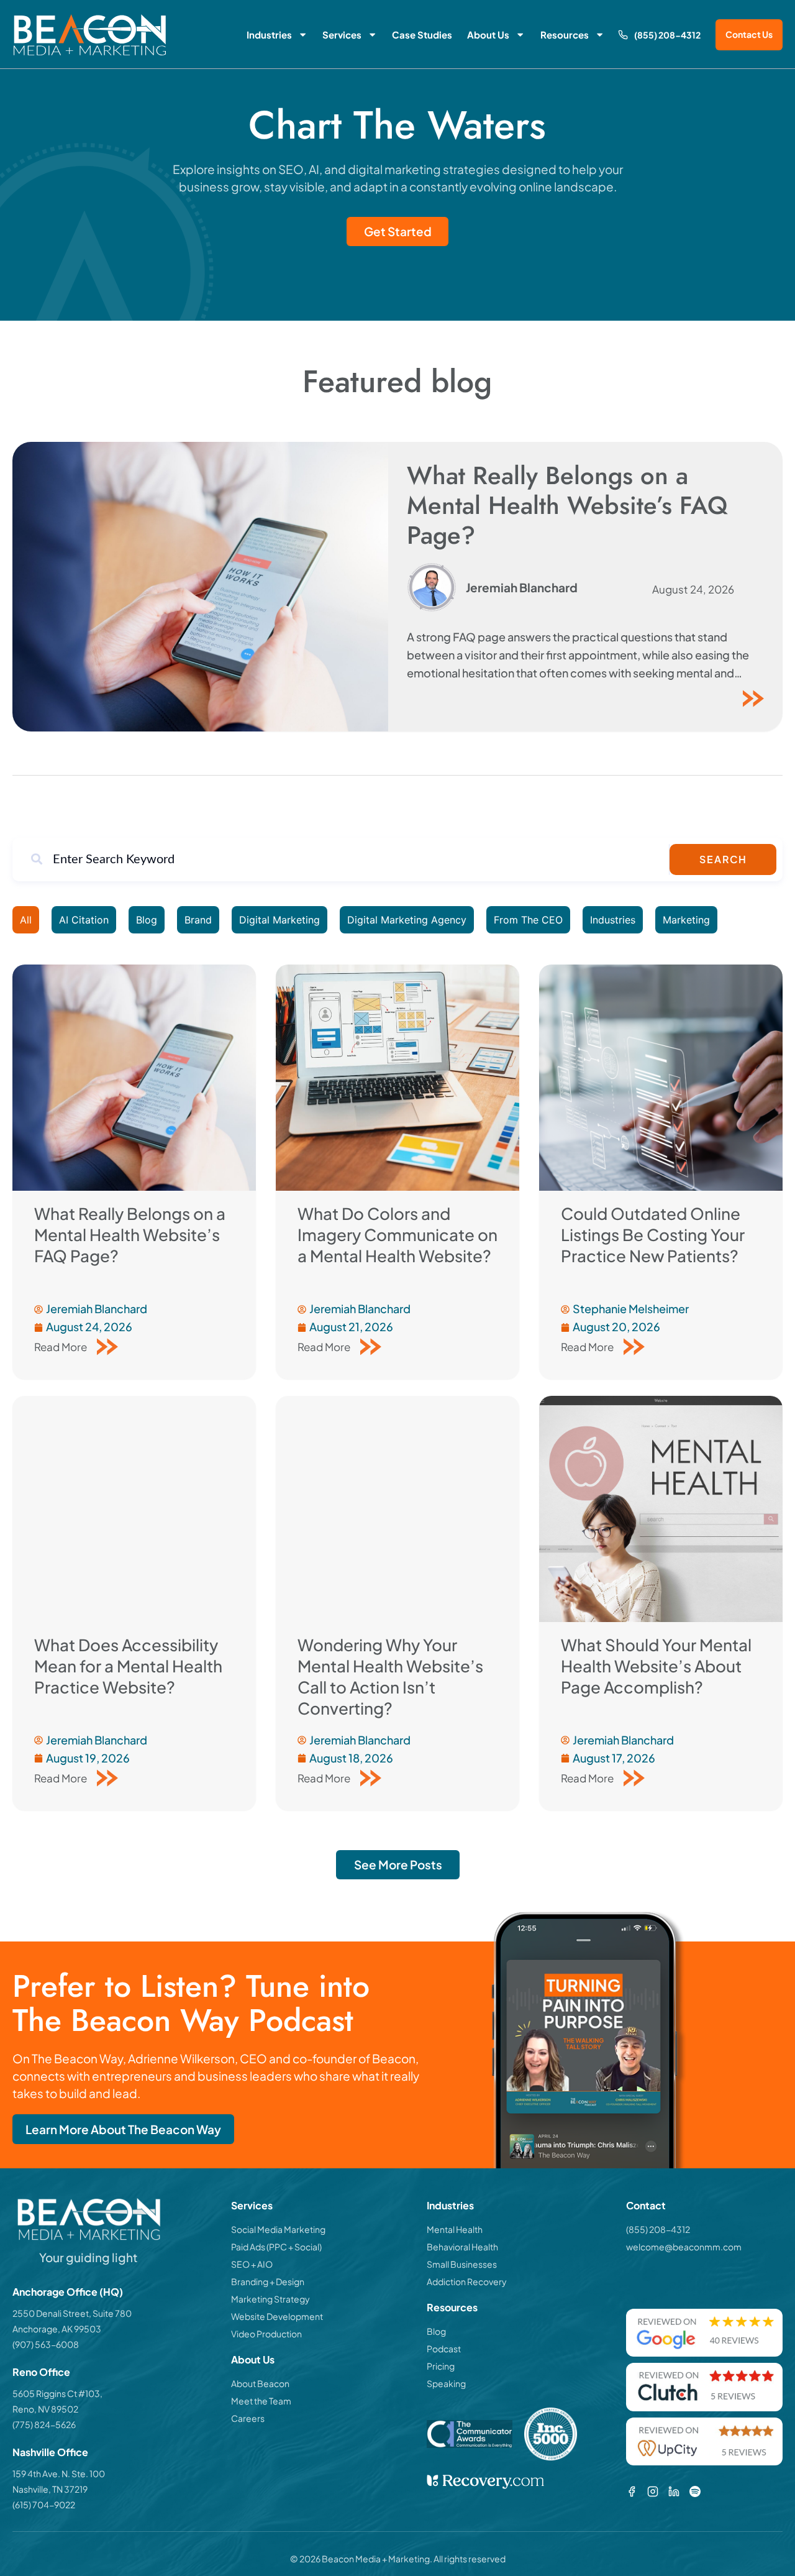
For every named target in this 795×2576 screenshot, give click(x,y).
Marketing (686, 920)
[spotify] (695, 2491)
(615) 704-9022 (44, 2505)
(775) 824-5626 (44, 2424)
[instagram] (653, 2491)
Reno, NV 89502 (45, 2409)
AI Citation (84, 920)
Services (342, 34)
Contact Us (749, 34)
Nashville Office (50, 2452)
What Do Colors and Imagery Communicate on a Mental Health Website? (397, 1235)
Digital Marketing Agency (407, 920)
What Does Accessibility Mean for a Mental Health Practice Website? (128, 1666)
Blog (147, 920)
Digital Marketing (279, 920)
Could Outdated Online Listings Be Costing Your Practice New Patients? (653, 1235)
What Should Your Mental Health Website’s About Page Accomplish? (656, 1666)
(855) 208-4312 (667, 35)
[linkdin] (674, 2491)
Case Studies (422, 34)
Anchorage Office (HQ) (68, 2292)
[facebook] (632, 2491)
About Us (488, 34)
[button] (398, 1865)
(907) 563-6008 (46, 2344)
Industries (269, 34)
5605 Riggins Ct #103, (57, 2393)
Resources (565, 34)
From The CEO (528, 920)
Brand (198, 920)
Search (723, 859)
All (26, 920)
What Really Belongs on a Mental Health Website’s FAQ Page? (567, 505)
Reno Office (41, 2372)
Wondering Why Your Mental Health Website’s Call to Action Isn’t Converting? (390, 1676)
